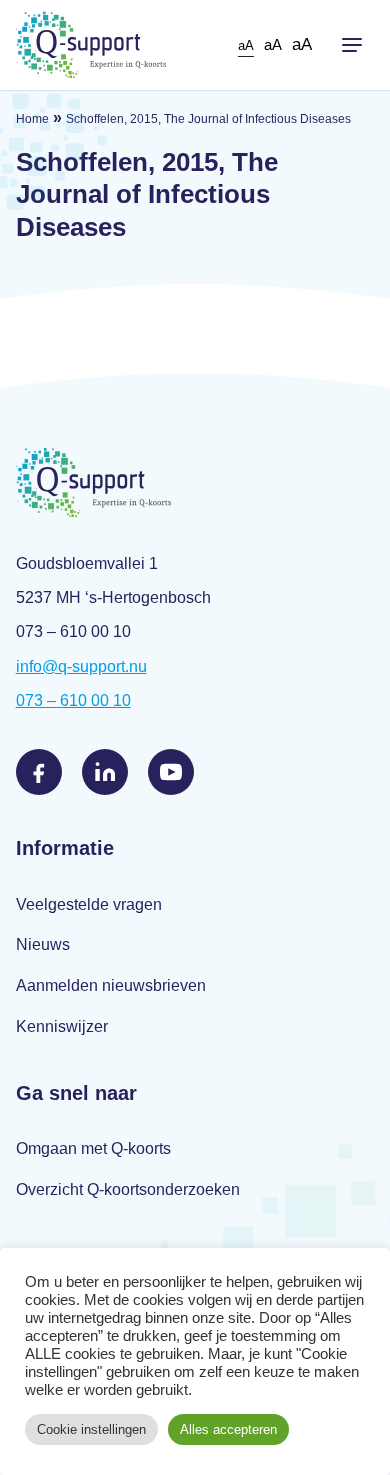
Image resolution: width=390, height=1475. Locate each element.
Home (32, 119)
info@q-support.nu (81, 666)
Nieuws (43, 944)
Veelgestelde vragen (89, 904)
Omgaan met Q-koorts (93, 1148)
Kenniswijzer (62, 1026)
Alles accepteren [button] (228, 1429)
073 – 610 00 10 (73, 700)
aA (246, 45)
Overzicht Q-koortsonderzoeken (128, 1189)
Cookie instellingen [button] (91, 1429)
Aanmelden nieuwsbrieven (111, 985)
